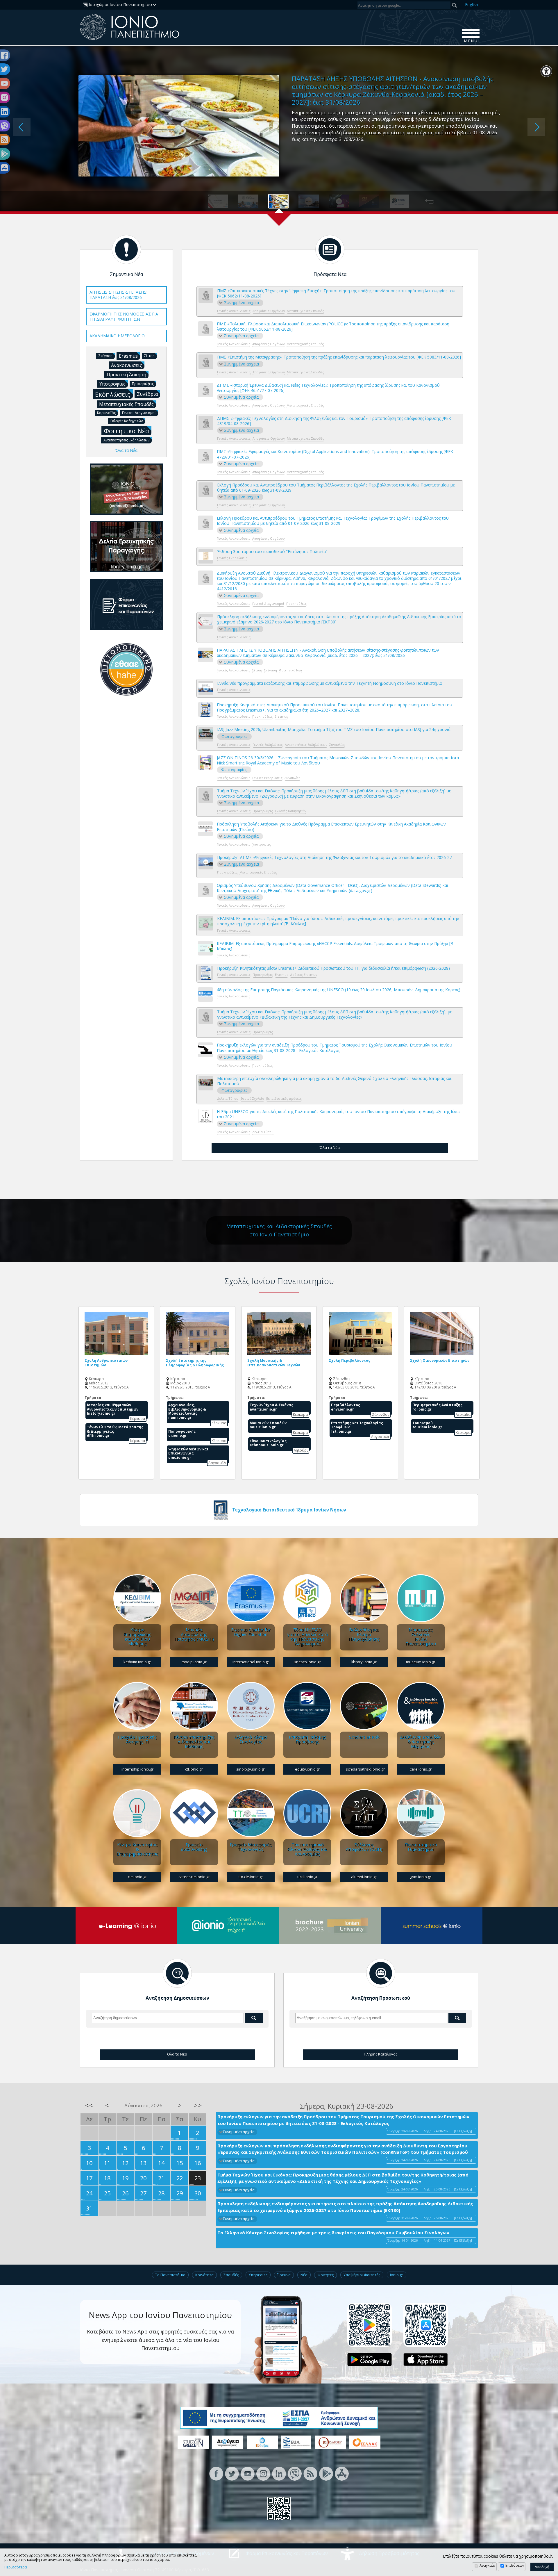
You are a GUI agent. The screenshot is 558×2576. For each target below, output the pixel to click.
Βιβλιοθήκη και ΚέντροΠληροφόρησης (364, 1634)
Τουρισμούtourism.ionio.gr (427, 1425)
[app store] (342, 2473)
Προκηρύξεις (296, 604)
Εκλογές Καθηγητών (290, 811)
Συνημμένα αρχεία (242, 303)
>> (198, 2105)
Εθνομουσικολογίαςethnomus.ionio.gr (268, 1443)
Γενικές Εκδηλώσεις (232, 558)
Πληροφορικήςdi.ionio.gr (182, 1433)
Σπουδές (231, 2275)
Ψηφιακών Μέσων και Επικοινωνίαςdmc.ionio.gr (188, 1453)
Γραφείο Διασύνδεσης (194, 1847)
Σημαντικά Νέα (126, 274)
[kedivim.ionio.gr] (137, 1598)
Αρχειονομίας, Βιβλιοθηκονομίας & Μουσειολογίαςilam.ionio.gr (187, 1411)
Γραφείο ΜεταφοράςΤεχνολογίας (251, 1847)
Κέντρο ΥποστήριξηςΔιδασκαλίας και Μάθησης (194, 1741)
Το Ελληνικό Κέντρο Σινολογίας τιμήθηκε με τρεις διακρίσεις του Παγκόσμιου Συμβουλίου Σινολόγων (333, 2233)
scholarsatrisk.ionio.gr (365, 1769)
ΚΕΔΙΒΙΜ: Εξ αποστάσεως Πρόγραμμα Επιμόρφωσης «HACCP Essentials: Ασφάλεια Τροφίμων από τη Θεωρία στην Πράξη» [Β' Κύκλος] (336, 946)
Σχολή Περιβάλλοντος (349, 1360)
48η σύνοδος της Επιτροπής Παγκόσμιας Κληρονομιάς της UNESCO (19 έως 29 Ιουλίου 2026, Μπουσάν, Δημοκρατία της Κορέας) (339, 990)
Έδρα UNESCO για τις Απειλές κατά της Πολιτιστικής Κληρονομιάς (307, 1636)
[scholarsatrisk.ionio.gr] (364, 1706)
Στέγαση (271, 670)
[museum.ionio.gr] (421, 1598)
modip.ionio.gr (194, 1662)
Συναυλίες (337, 745)
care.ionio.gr (421, 1769)
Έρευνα (284, 2275)
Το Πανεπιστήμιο (170, 2275)
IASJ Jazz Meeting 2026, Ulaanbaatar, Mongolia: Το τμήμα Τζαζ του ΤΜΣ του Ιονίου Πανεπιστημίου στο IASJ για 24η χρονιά (334, 730)
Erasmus (281, 716)
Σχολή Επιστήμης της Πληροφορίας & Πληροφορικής (195, 1363)
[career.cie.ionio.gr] (194, 1813)
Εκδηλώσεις (113, 394)
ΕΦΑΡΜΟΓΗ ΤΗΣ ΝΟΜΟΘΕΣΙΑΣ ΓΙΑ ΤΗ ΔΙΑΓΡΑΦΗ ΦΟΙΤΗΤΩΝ (124, 317)
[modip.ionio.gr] (194, 1598)
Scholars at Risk (364, 1737)
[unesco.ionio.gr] (307, 1598)
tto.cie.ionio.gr (251, 1877)
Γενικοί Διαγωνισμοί (268, 604)
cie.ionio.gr (137, 1877)
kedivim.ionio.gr (137, 1662)
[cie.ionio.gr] (137, 1813)
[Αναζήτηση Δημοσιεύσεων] (177, 1973)
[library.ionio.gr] (364, 1598)
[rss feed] (310, 2473)
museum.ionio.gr (421, 1662)
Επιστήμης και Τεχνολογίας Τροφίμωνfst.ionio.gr (357, 1427)
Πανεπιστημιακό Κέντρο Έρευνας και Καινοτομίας (307, 1849)
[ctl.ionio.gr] (194, 1706)
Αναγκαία (487, 2565)
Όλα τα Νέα (330, 1147)
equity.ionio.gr (307, 1769)
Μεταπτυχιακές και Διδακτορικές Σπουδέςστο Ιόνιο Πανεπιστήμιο (279, 1230)
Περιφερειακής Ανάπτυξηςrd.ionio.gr (437, 1407)
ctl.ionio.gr (194, 1769)
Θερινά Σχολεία (252, 1098)
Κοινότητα (204, 2275)
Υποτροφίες (262, 844)
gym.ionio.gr (421, 1877)
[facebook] (216, 2473)
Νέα (304, 2275)
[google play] (326, 2473)
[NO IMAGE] (206, 295)
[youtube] (248, 2473)
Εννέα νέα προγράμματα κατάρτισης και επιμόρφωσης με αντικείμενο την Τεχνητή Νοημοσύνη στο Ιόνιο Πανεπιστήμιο (330, 683)
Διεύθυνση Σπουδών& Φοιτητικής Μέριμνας (421, 1741)
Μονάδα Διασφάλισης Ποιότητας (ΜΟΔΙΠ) (194, 1634)
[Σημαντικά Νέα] (126, 249)
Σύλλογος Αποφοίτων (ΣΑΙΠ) (364, 1847)
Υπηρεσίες (258, 2275)
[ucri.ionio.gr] (307, 1813)
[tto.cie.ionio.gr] (251, 1813)
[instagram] (263, 2473)
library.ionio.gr (364, 1662)
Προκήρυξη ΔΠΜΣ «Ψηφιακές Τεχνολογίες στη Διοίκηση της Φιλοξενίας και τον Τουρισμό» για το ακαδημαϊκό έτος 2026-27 (335, 858)
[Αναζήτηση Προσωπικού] (381, 1973)
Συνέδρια (147, 394)
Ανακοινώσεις (127, 365)
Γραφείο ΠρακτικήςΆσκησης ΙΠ (137, 1739)
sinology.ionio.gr (251, 1769)
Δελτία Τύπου (228, 1098)
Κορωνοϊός (106, 413)
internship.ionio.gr (137, 1769)
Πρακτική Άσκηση (126, 375)
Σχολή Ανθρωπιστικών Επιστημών (106, 1363)
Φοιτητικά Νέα (290, 670)
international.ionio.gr (251, 1662)
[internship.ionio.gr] (137, 1706)
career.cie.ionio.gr (194, 1877)
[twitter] (232, 2473)
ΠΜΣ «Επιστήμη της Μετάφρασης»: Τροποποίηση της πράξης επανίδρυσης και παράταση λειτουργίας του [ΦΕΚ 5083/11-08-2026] (339, 357)
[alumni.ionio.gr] (364, 1813)
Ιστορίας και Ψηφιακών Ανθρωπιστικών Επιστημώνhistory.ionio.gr (113, 1409)
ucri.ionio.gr (307, 1877)
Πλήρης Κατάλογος (381, 2054)
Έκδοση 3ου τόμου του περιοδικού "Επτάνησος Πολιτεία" (272, 552)
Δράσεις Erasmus (303, 975)
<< (89, 2105)
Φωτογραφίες (234, 736)
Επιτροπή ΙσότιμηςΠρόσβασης (307, 1739)
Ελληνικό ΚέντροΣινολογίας (251, 1739)
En (472, 5)
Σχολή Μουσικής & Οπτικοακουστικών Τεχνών (274, 1363)
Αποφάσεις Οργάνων (269, 311)
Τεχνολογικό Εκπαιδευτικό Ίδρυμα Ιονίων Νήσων (289, 1510)
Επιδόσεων (515, 2565)
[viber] (295, 2473)
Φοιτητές (325, 2275)
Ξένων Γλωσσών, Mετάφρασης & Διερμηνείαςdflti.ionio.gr (115, 1431)
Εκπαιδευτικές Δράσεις (284, 1098)
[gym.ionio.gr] (421, 1813)
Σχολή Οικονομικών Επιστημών (440, 1360)
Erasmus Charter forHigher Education (251, 1632)
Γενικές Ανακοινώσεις (234, 311)
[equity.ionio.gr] (307, 1706)
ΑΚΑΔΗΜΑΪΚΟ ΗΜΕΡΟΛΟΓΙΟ (117, 336)
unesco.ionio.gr (307, 1662)
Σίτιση (257, 670)
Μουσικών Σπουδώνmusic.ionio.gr (268, 1425)
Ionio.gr (397, 2275)
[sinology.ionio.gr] (251, 1706)
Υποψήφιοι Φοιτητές (362, 2275)
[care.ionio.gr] (421, 1706)
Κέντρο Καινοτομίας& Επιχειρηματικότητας (137, 1849)
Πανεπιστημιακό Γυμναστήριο (421, 1847)
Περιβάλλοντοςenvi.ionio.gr (346, 1407)
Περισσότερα (16, 2567)
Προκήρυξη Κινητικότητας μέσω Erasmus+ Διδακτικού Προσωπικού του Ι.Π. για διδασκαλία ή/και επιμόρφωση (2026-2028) (333, 968)
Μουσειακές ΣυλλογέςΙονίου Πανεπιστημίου (421, 1636)
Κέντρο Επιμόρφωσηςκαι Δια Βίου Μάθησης (137, 1636)
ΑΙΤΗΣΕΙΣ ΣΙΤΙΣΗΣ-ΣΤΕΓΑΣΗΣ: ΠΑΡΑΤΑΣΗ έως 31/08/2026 (118, 295)
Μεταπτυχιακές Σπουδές (305, 311)
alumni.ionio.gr (364, 1877)
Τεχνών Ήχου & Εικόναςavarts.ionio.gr (271, 1407)
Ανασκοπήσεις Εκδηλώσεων (306, 745)
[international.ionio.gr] (251, 1598)
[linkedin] (279, 2473)
